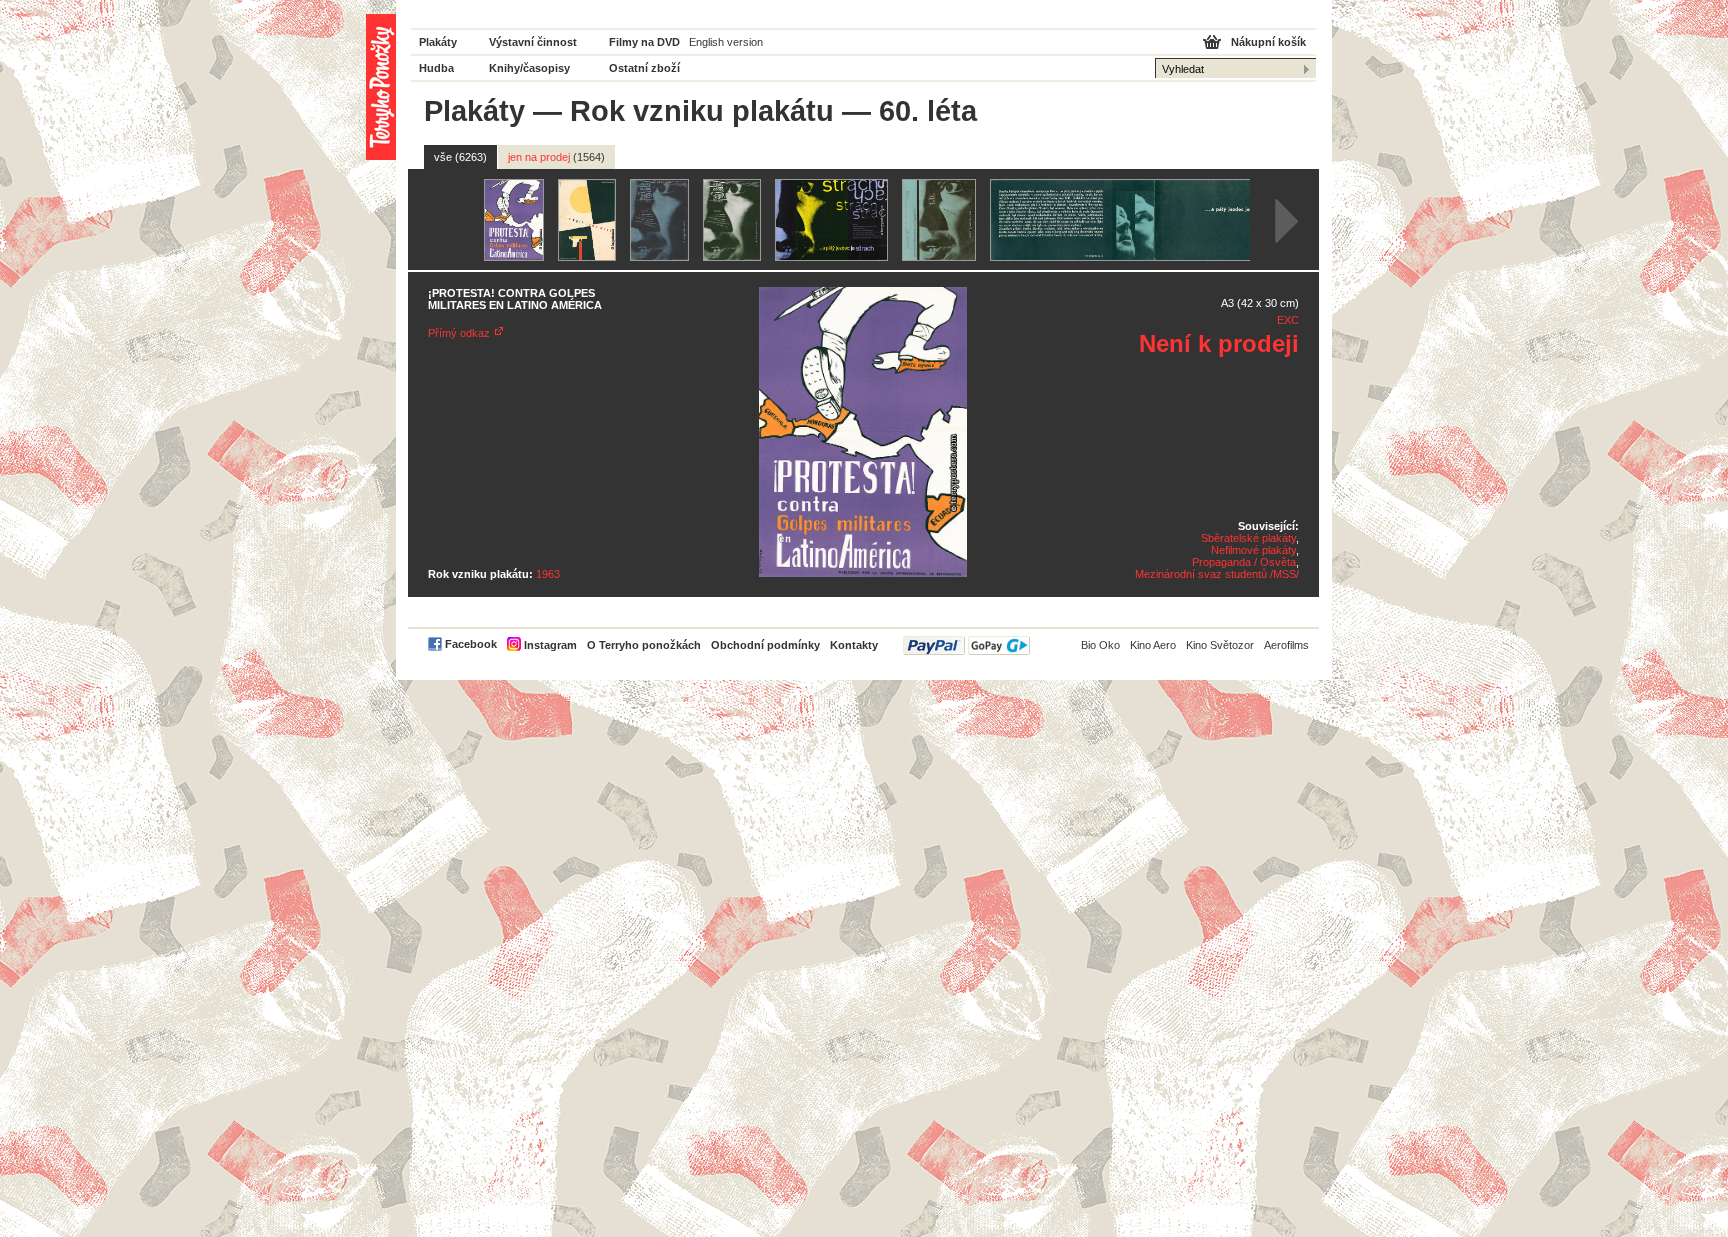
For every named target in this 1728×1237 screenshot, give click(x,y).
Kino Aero (1153, 645)
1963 (548, 574)
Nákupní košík (1268, 42)
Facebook (471, 644)
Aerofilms (1286, 645)
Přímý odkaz (459, 333)
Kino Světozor (1220, 645)
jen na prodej (556, 157)
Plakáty (438, 42)
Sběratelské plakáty (1248, 538)
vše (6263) (460, 157)
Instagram (550, 645)
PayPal (966, 645)
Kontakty (854, 645)
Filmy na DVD (644, 42)
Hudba (436, 68)
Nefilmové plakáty (1253, 550)
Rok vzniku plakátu (702, 111)
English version (726, 42)
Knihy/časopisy (529, 68)
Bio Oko (1100, 645)
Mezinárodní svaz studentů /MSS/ (1217, 574)
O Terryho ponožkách (644, 645)
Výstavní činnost (533, 42)
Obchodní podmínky (765, 645)
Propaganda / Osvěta (1244, 562)
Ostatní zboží (644, 68)
